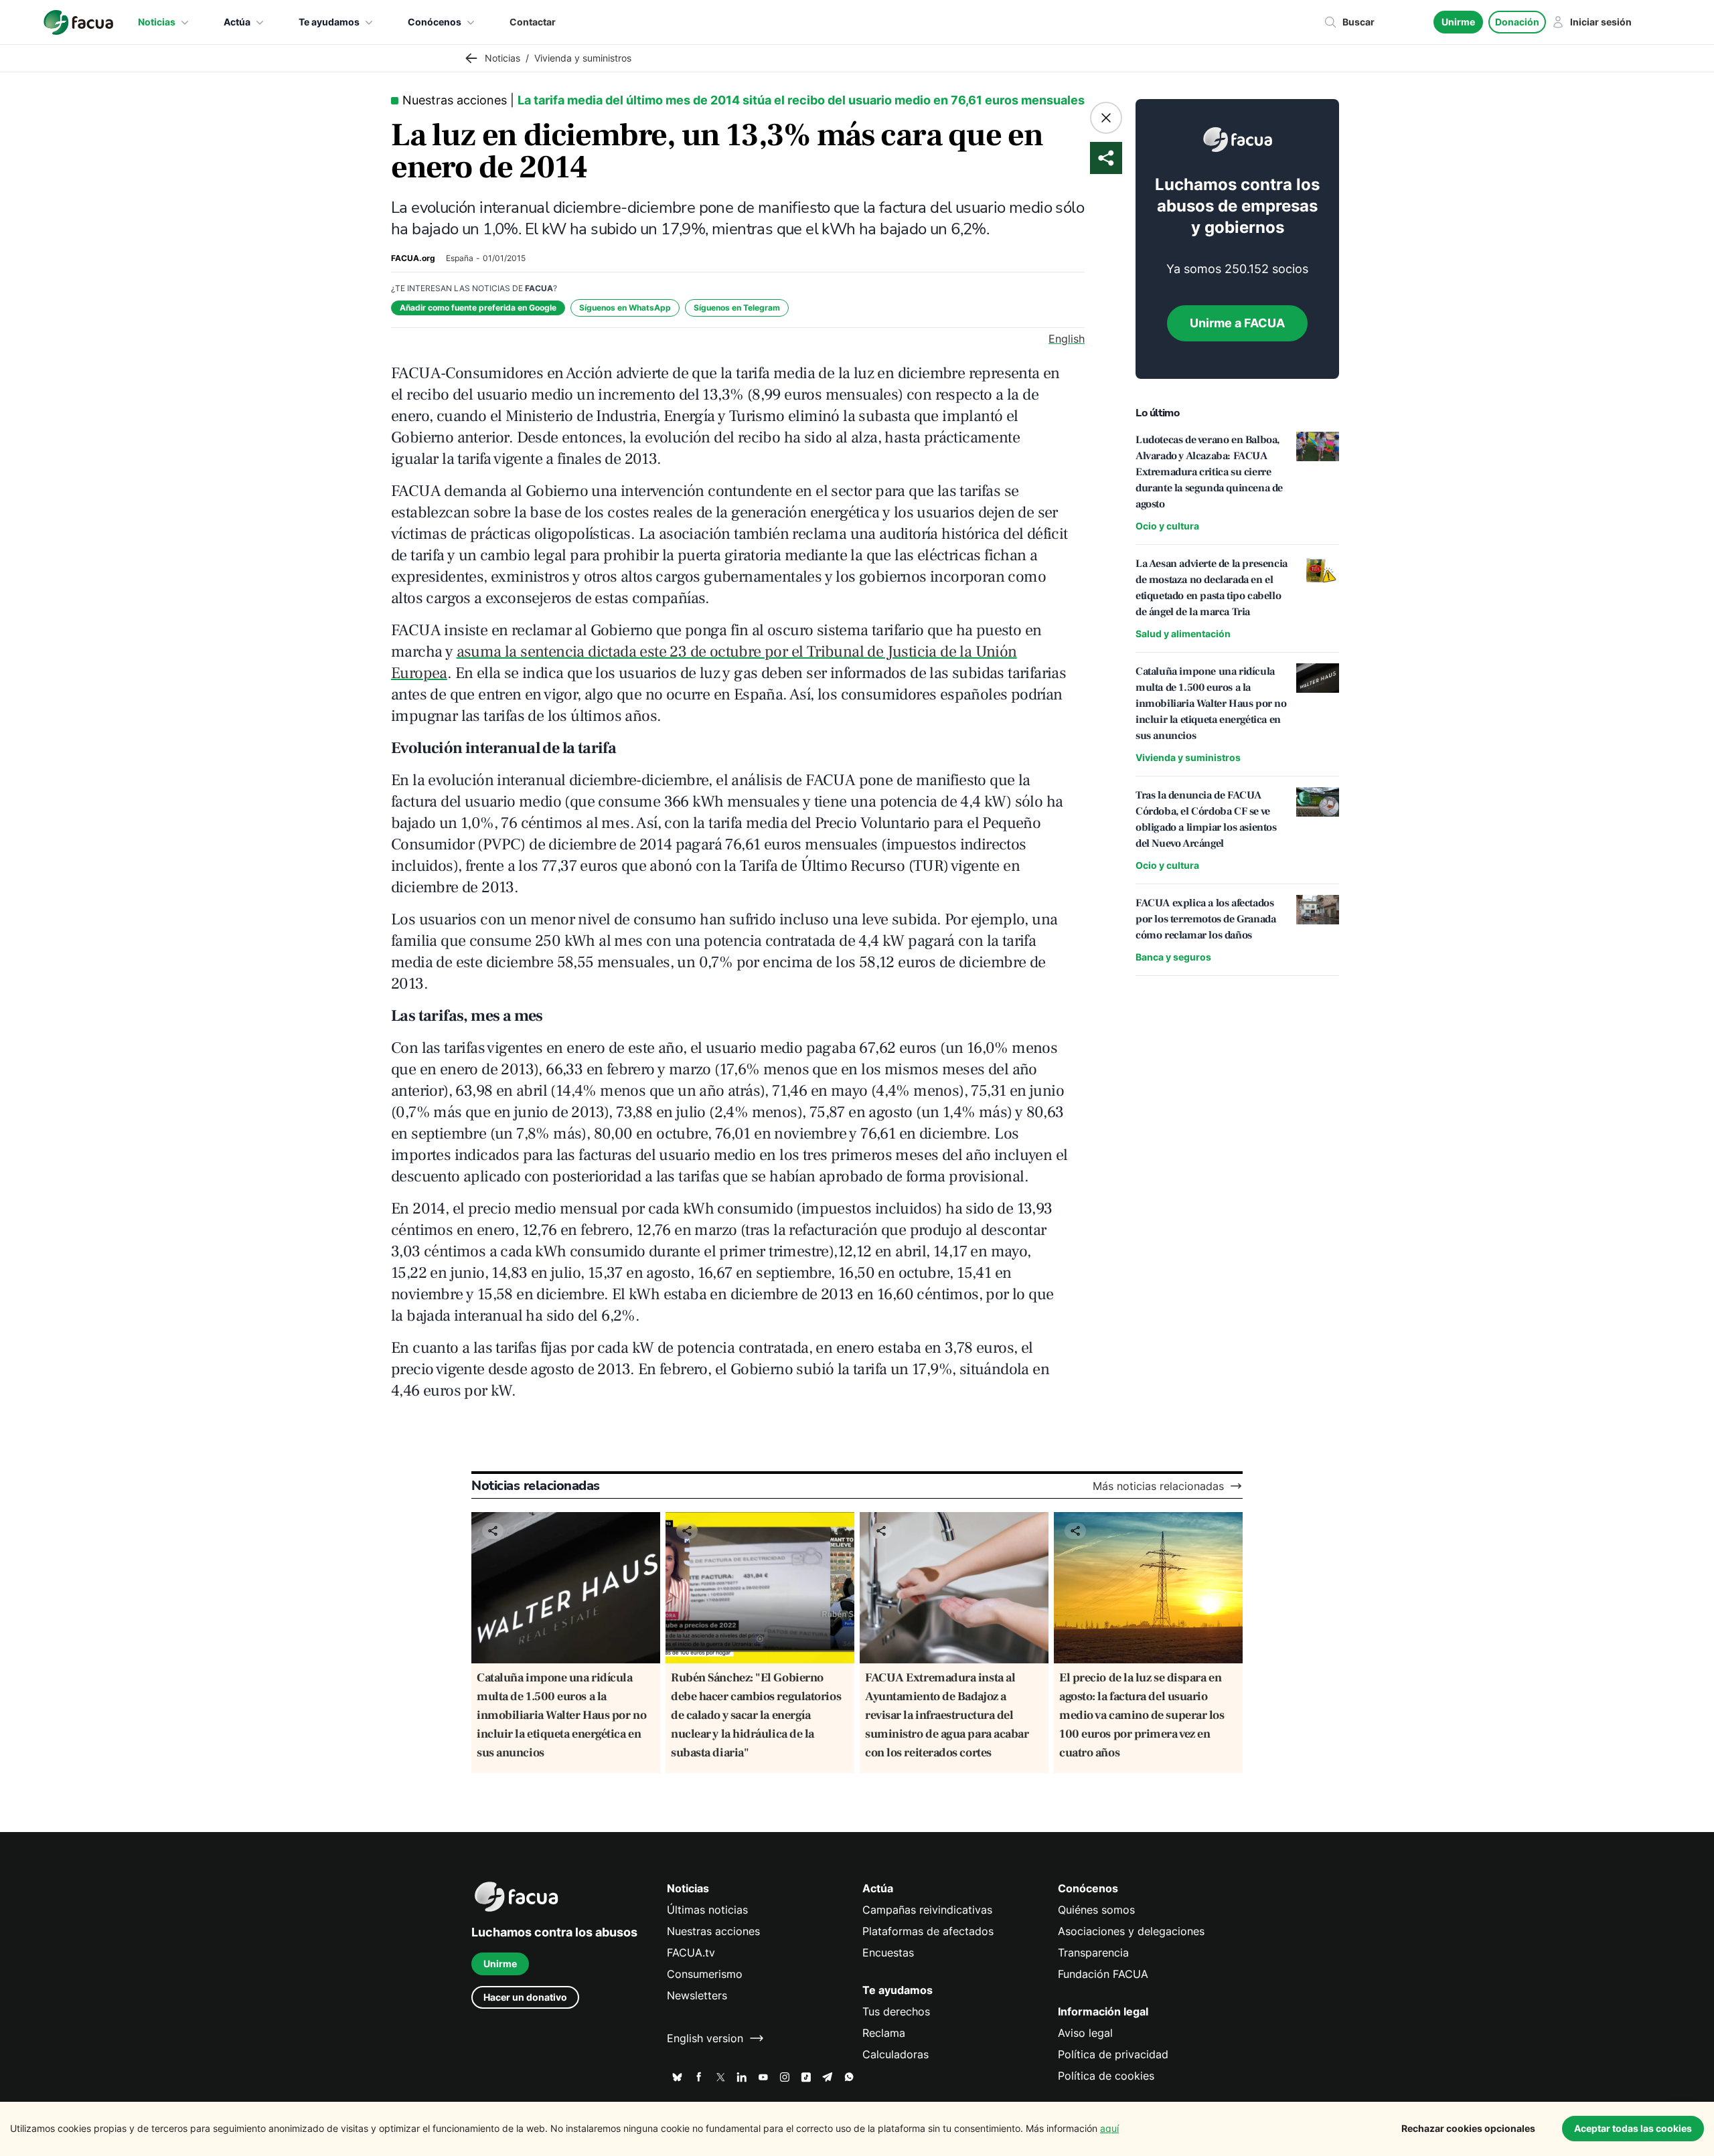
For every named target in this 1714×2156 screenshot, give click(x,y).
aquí (1109, 2128)
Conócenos (435, 22)
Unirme (1458, 22)
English (1067, 339)
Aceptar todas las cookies (1633, 2128)
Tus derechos (896, 2011)
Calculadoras (895, 2054)
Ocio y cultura (1167, 526)
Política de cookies (1106, 2076)
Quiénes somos (1096, 1910)
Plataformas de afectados (928, 1931)
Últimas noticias (707, 1910)
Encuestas (888, 1953)
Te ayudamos (329, 22)
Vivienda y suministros (1188, 757)
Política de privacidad (1113, 2054)
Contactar (533, 22)
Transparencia (1093, 1953)
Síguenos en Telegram (737, 308)
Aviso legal (1085, 2033)
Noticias (157, 22)
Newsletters (697, 1995)
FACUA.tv (691, 1953)
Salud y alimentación (1183, 634)
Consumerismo (705, 1974)
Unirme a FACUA (1237, 323)
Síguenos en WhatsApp (625, 308)
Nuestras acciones (713, 1931)
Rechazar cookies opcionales (1468, 2128)
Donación (1517, 22)
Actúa (237, 22)
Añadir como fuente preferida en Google (478, 308)
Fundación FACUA (1103, 1974)
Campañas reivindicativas (927, 1910)
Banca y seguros (1173, 957)
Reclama (884, 2033)
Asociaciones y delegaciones (1131, 1931)
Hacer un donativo (525, 1997)
